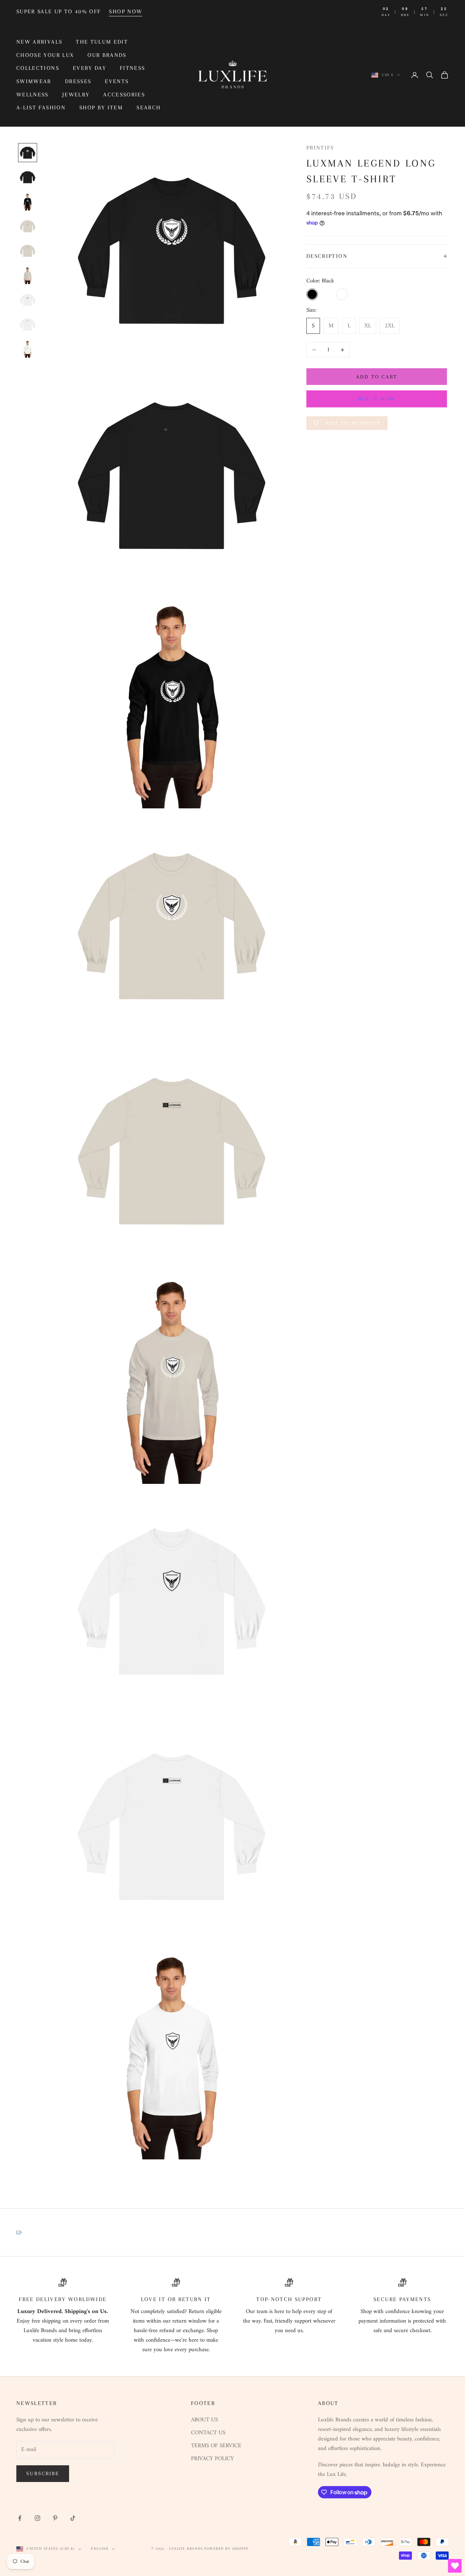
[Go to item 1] (28, 153)
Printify (320, 148)
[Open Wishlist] (455, 2566)
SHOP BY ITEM (101, 107)
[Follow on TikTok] (73, 2518)
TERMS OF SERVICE (216, 2446)
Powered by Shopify (227, 2549)
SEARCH (149, 107)
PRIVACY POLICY (212, 2459)
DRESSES (78, 81)
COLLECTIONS (38, 68)
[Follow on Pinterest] (55, 2518)
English (100, 2549)
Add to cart (377, 377)
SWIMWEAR (34, 81)
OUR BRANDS (107, 55)
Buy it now (377, 399)
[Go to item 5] (28, 251)
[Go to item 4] (28, 226)
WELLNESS (33, 95)
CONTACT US (208, 2433)
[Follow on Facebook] (20, 2518)
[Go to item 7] (28, 300)
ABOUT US (204, 2420)
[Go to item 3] (28, 202)
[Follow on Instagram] (37, 2518)
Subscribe (43, 2473)
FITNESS (132, 68)
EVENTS (117, 81)
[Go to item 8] (28, 324)
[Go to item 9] (28, 349)
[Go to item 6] (28, 275)
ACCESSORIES (124, 95)
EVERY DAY (90, 68)
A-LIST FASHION (41, 107)
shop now (126, 11)
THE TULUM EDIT (102, 42)
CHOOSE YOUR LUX (45, 55)
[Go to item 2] (28, 177)
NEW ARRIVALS (39, 42)
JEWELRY (76, 95)
